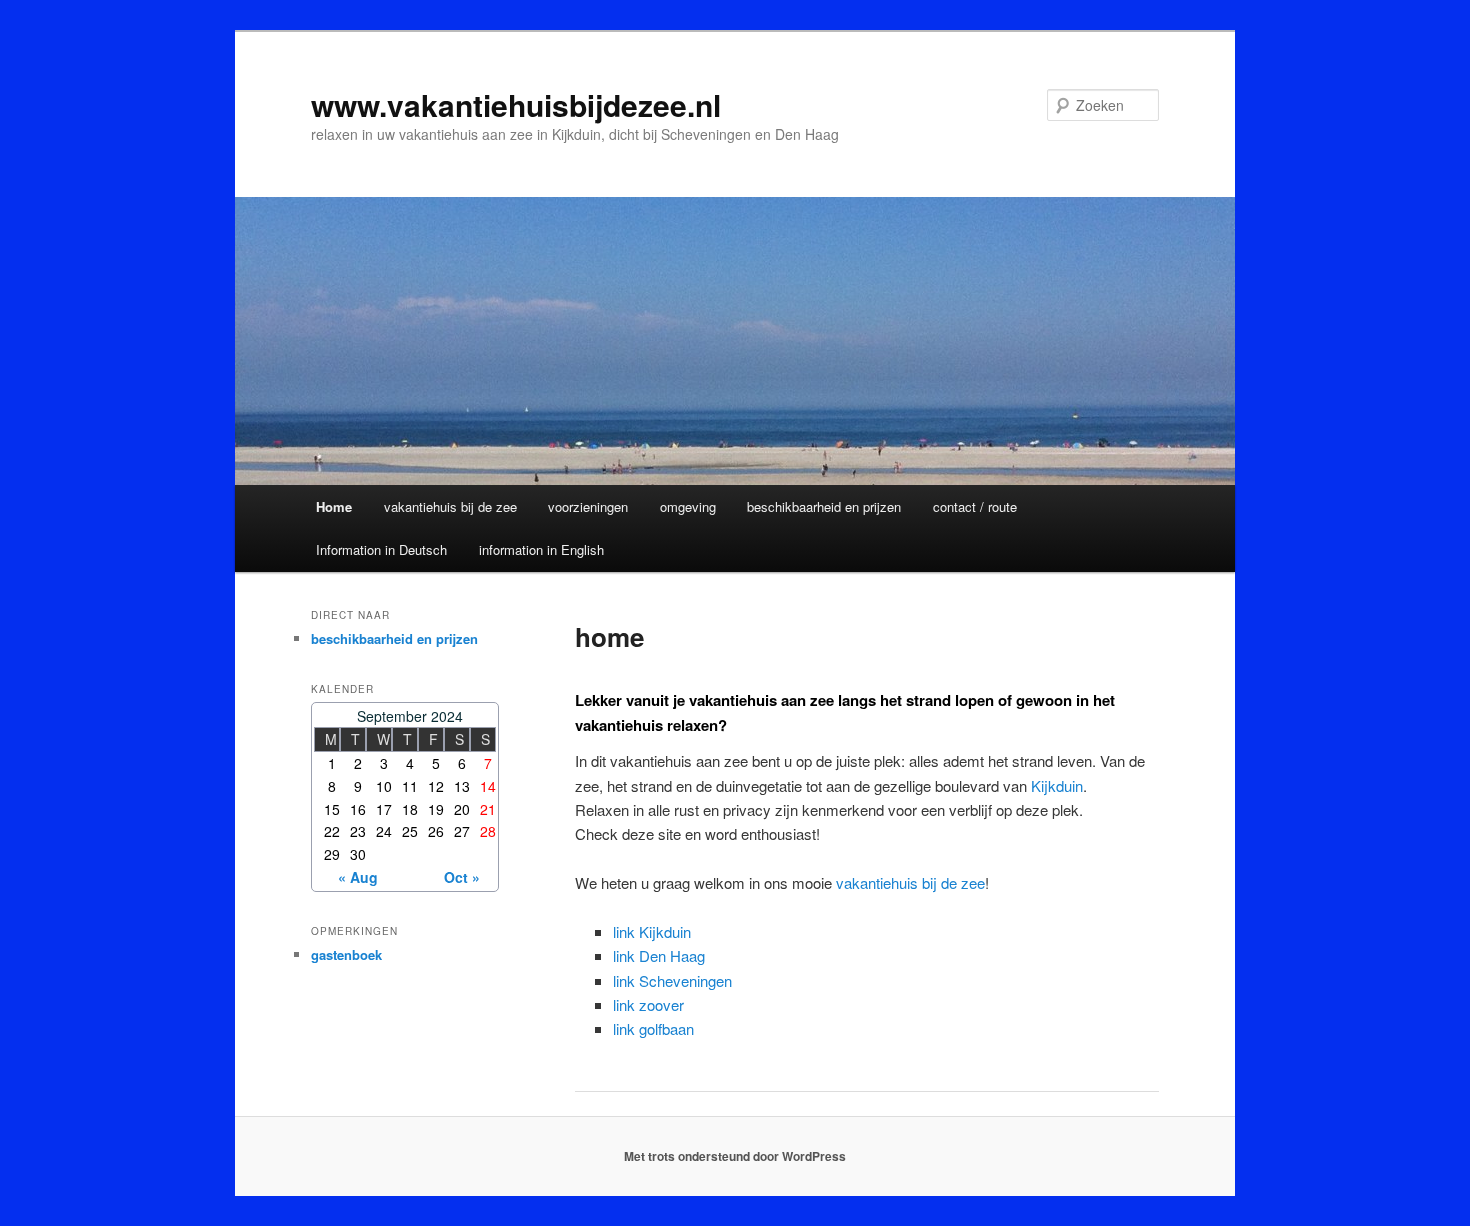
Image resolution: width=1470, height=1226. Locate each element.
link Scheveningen (672, 980)
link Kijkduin (652, 931)
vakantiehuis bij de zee (450, 506)
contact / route (975, 506)
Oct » (462, 877)
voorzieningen (588, 506)
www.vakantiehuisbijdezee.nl (516, 104)
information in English (541, 549)
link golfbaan (653, 1028)
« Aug (358, 877)
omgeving (688, 506)
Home (334, 506)
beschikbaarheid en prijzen (824, 506)
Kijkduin (1057, 785)
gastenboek (346, 954)
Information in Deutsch (381, 549)
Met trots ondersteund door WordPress (735, 1156)
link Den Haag (659, 955)
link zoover (648, 1004)
